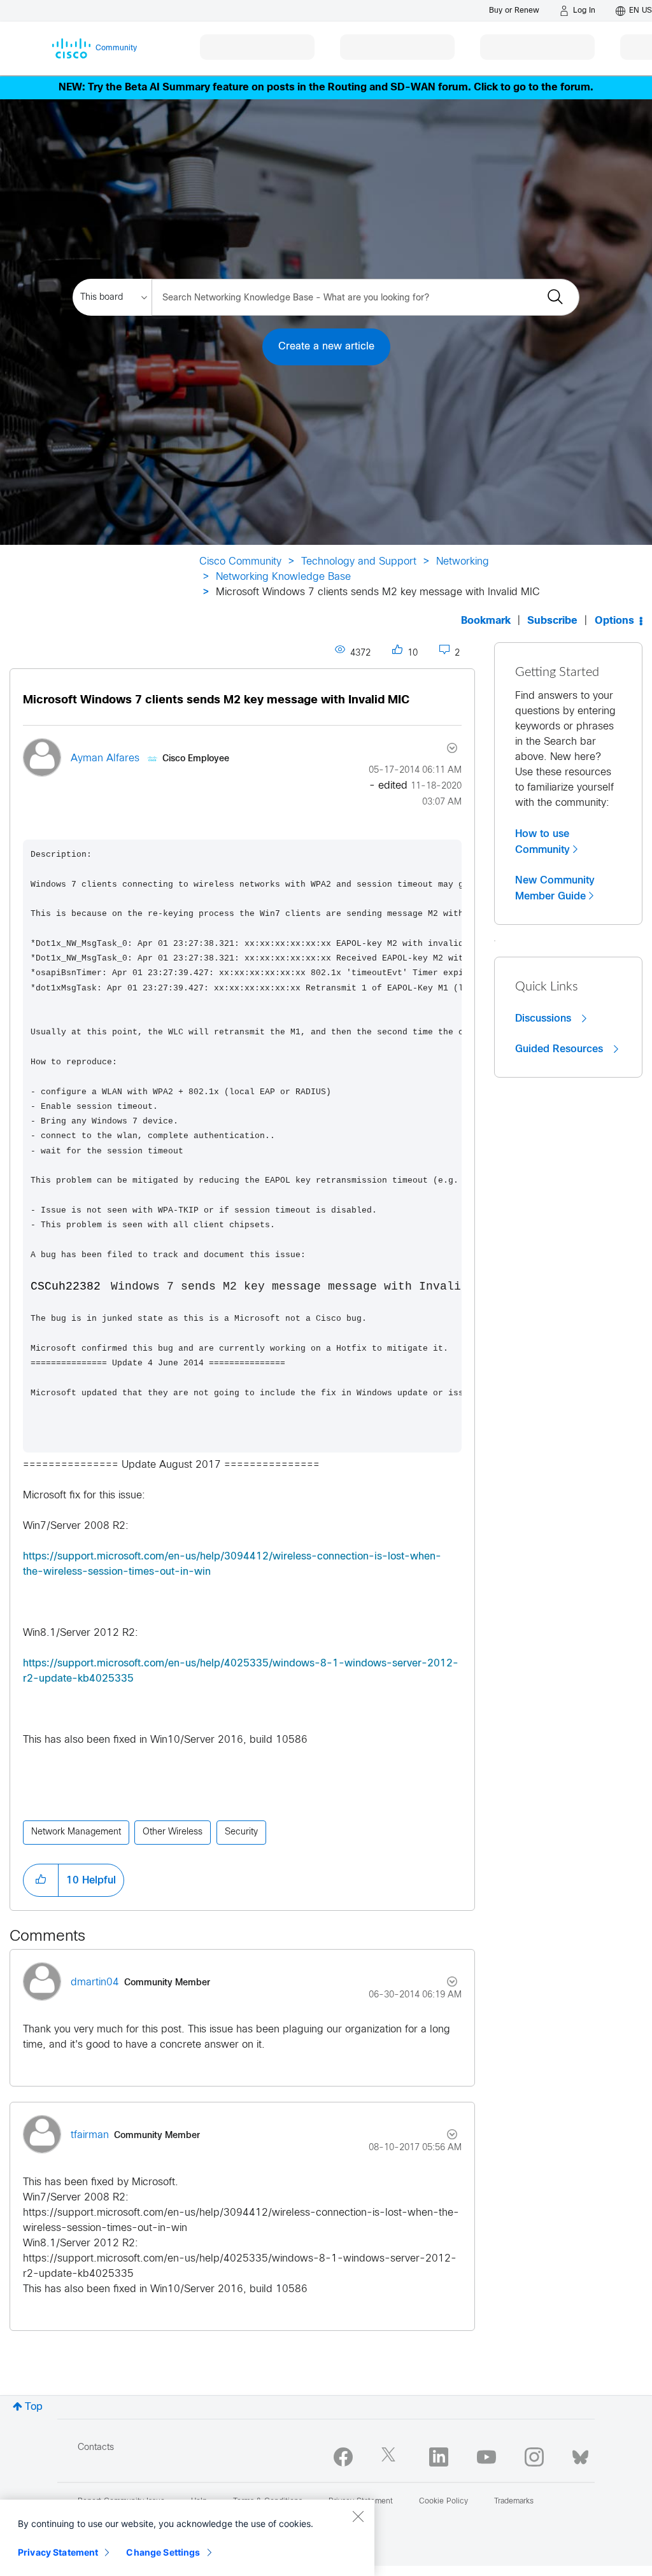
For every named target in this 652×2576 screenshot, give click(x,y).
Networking (463, 562)
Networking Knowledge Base (283, 577)
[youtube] (486, 2457)
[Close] (358, 2516)
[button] (41, 1880)
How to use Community (542, 842)
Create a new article (326, 347)
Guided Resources (561, 1049)
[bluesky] (580, 2454)
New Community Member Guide (555, 888)
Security (241, 1832)
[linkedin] (439, 2457)
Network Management (76, 1832)
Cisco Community (240, 562)
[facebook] (343, 2457)
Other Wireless (173, 1832)
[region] (187, 2538)
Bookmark (486, 621)
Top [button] (34, 2407)
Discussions (545, 1018)
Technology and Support (359, 562)
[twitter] (391, 2457)
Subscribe (552, 621)
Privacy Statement (58, 2552)
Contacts (96, 2448)
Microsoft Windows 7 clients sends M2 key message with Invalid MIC (216, 700)
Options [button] (614, 621)
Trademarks (514, 2502)
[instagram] (534, 2457)
